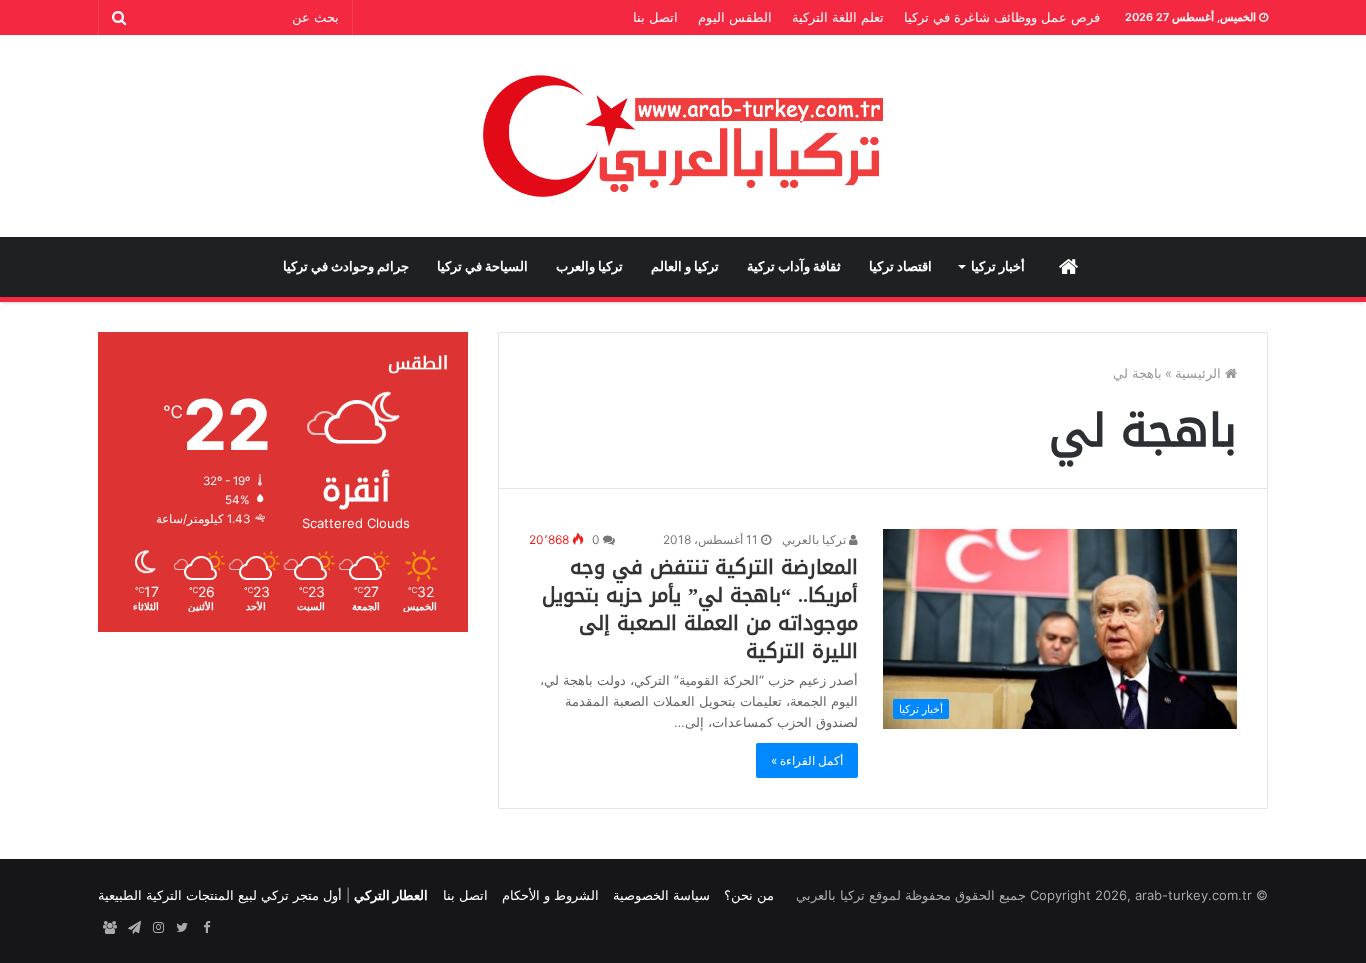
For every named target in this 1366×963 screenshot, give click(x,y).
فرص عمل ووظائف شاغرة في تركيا (1002, 17)
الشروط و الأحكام (550, 895)
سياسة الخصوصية (661, 895)
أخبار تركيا (998, 266)
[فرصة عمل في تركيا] (110, 928)
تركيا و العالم (685, 266)
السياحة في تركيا (482, 266)
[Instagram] (158, 928)
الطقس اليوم (735, 17)
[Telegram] (134, 928)
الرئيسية (1200, 373)
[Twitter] (182, 928)
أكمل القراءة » (807, 760)
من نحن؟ (749, 895)
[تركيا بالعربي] (683, 136)
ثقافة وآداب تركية (794, 266)
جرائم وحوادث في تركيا (346, 266)
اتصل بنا (655, 17)
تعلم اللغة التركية (838, 17)
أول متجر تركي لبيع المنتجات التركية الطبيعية (220, 895)
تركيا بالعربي (815, 539)
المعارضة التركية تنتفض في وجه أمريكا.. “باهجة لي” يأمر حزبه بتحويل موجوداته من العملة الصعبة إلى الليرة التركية (700, 609)
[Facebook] (206, 928)
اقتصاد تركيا (900, 266)
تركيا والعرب (589, 266)
